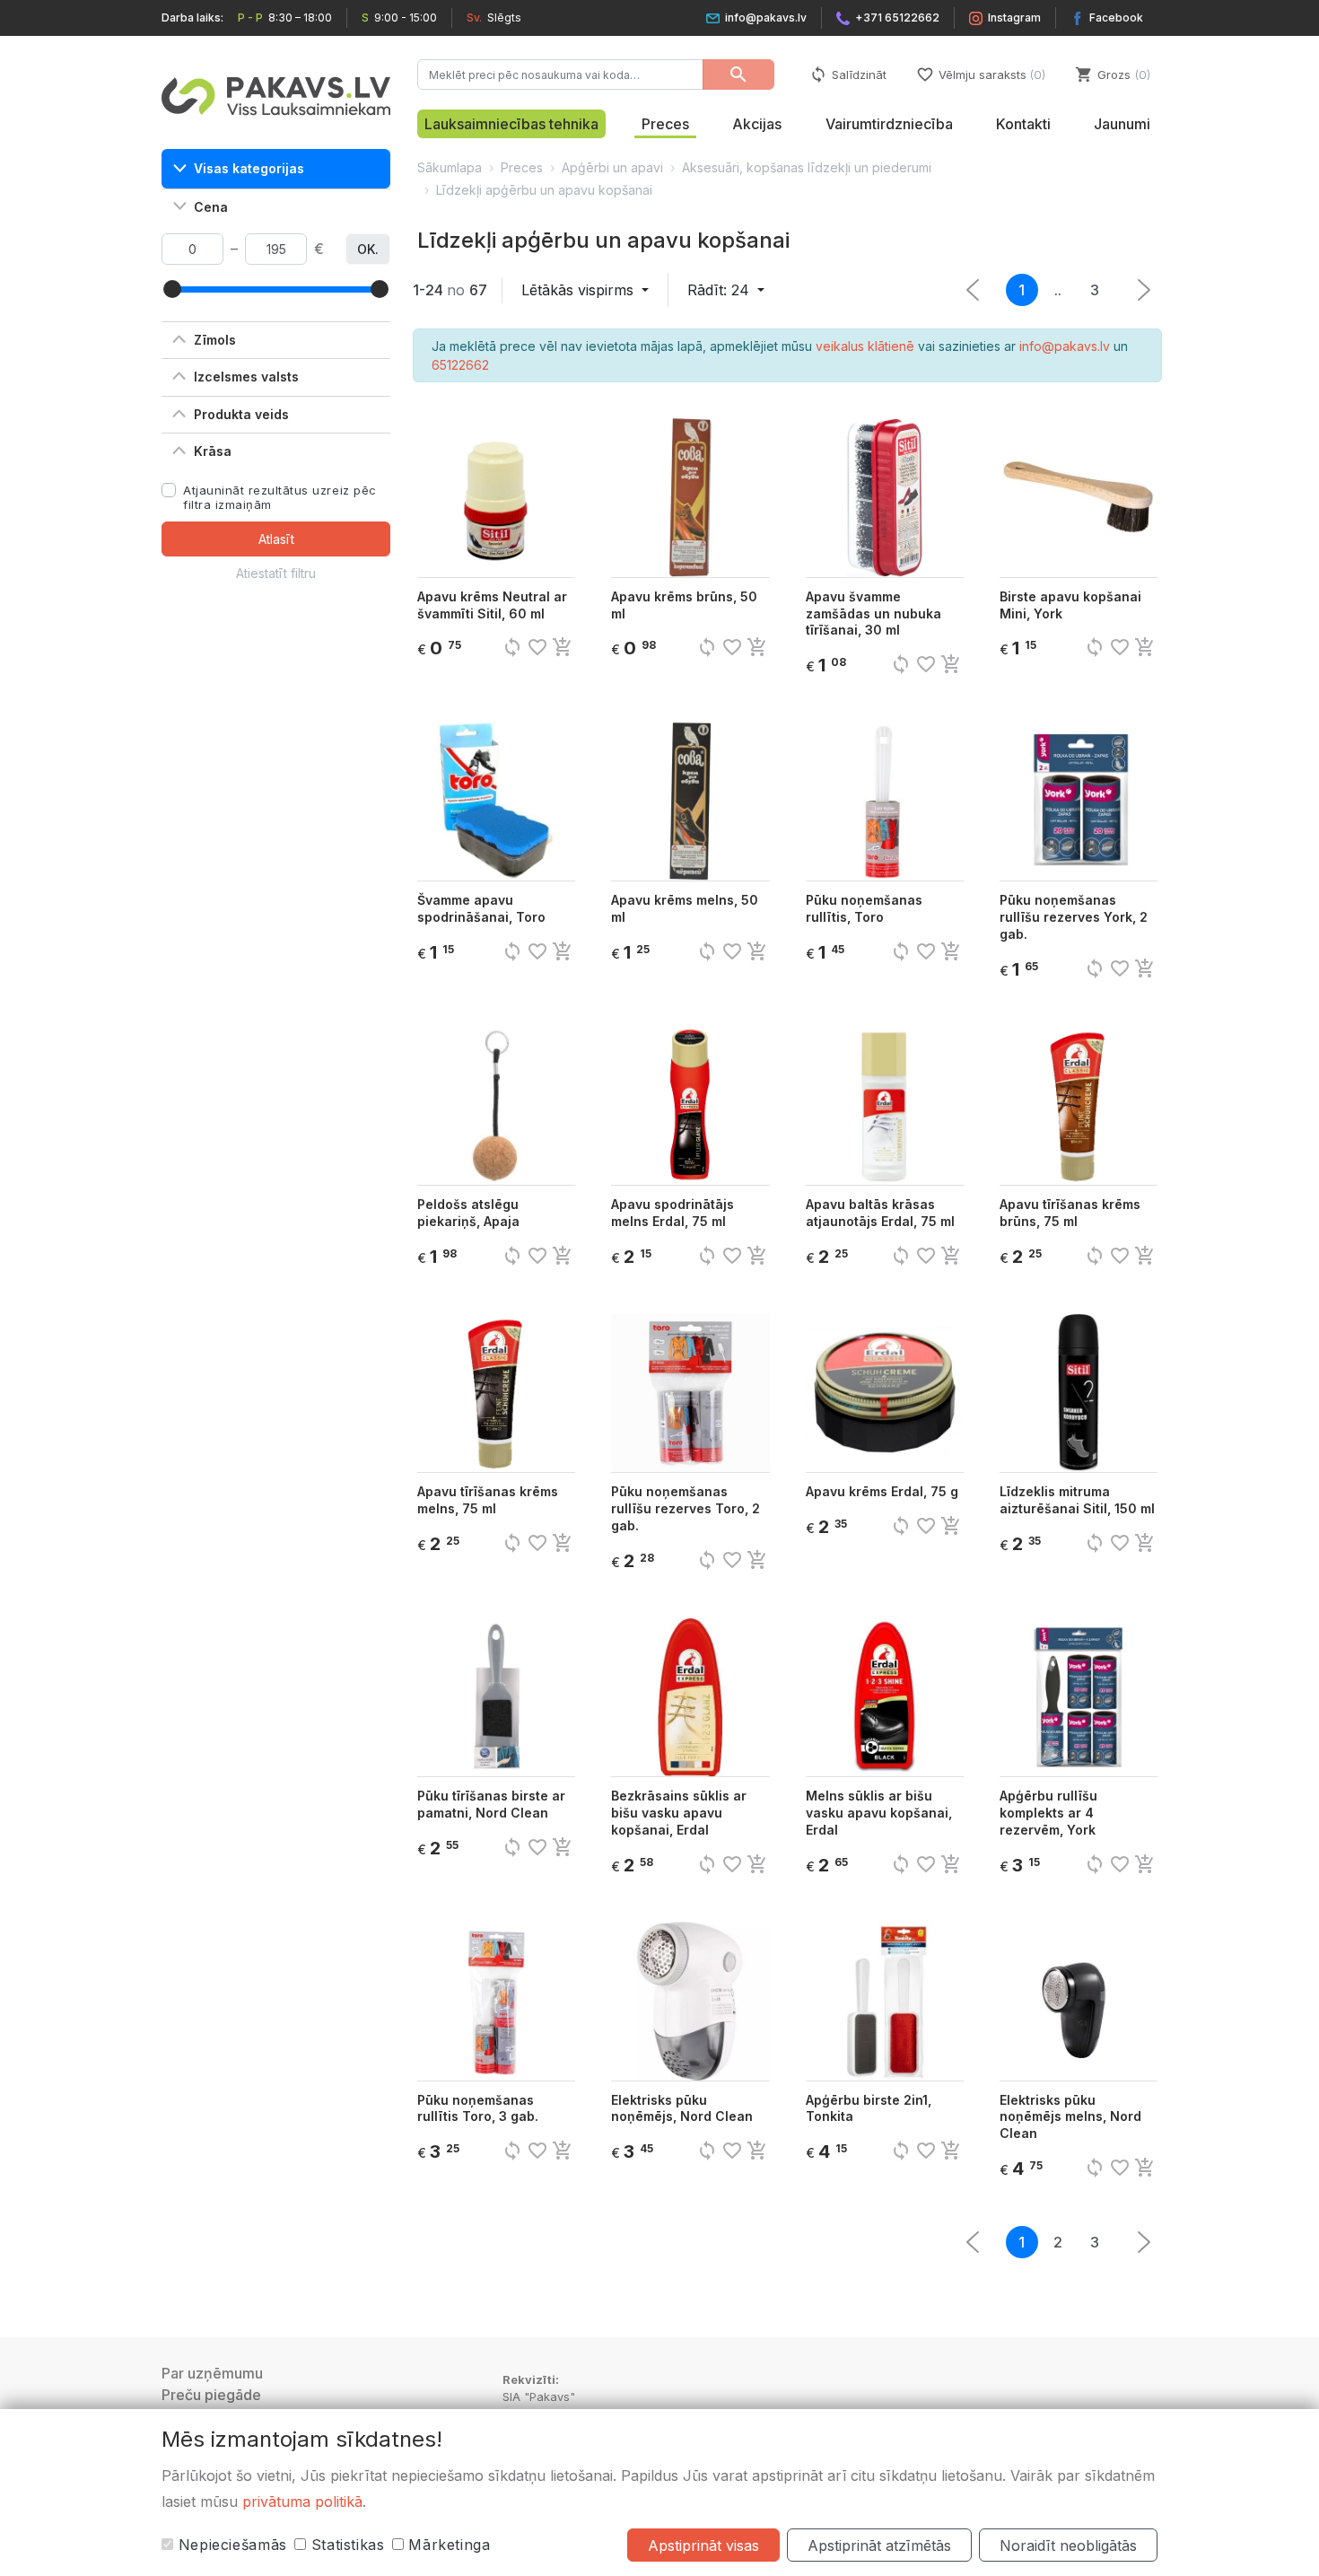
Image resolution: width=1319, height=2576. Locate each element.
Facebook (1116, 18)
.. (1058, 290)
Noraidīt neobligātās (1068, 2545)
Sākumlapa (450, 167)
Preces (665, 124)
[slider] (172, 289)
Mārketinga (447, 2545)
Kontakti (1023, 124)
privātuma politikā (302, 2502)
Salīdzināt (848, 74)
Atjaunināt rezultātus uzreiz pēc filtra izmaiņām (280, 497)
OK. (368, 249)
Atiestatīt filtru (276, 573)
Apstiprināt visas (703, 2545)
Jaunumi (1122, 124)
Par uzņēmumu (212, 2373)
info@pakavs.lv (766, 18)
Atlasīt (276, 539)
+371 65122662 (897, 18)
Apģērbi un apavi (612, 167)
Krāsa (213, 451)
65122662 (460, 365)
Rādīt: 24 (721, 290)
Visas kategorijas (249, 168)
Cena (211, 207)
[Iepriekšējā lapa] (1144, 290)
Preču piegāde (211, 2395)
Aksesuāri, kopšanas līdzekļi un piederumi (807, 167)
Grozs (1111, 74)
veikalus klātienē (865, 346)
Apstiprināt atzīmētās (879, 2545)
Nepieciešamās (230, 2545)
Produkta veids (241, 414)
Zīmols (215, 340)
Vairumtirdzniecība (889, 124)
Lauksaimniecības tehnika (511, 124)
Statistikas (345, 2545)
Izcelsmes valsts (246, 377)
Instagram (1014, 18)
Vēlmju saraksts (979, 74)
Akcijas (757, 124)
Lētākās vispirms (580, 290)
